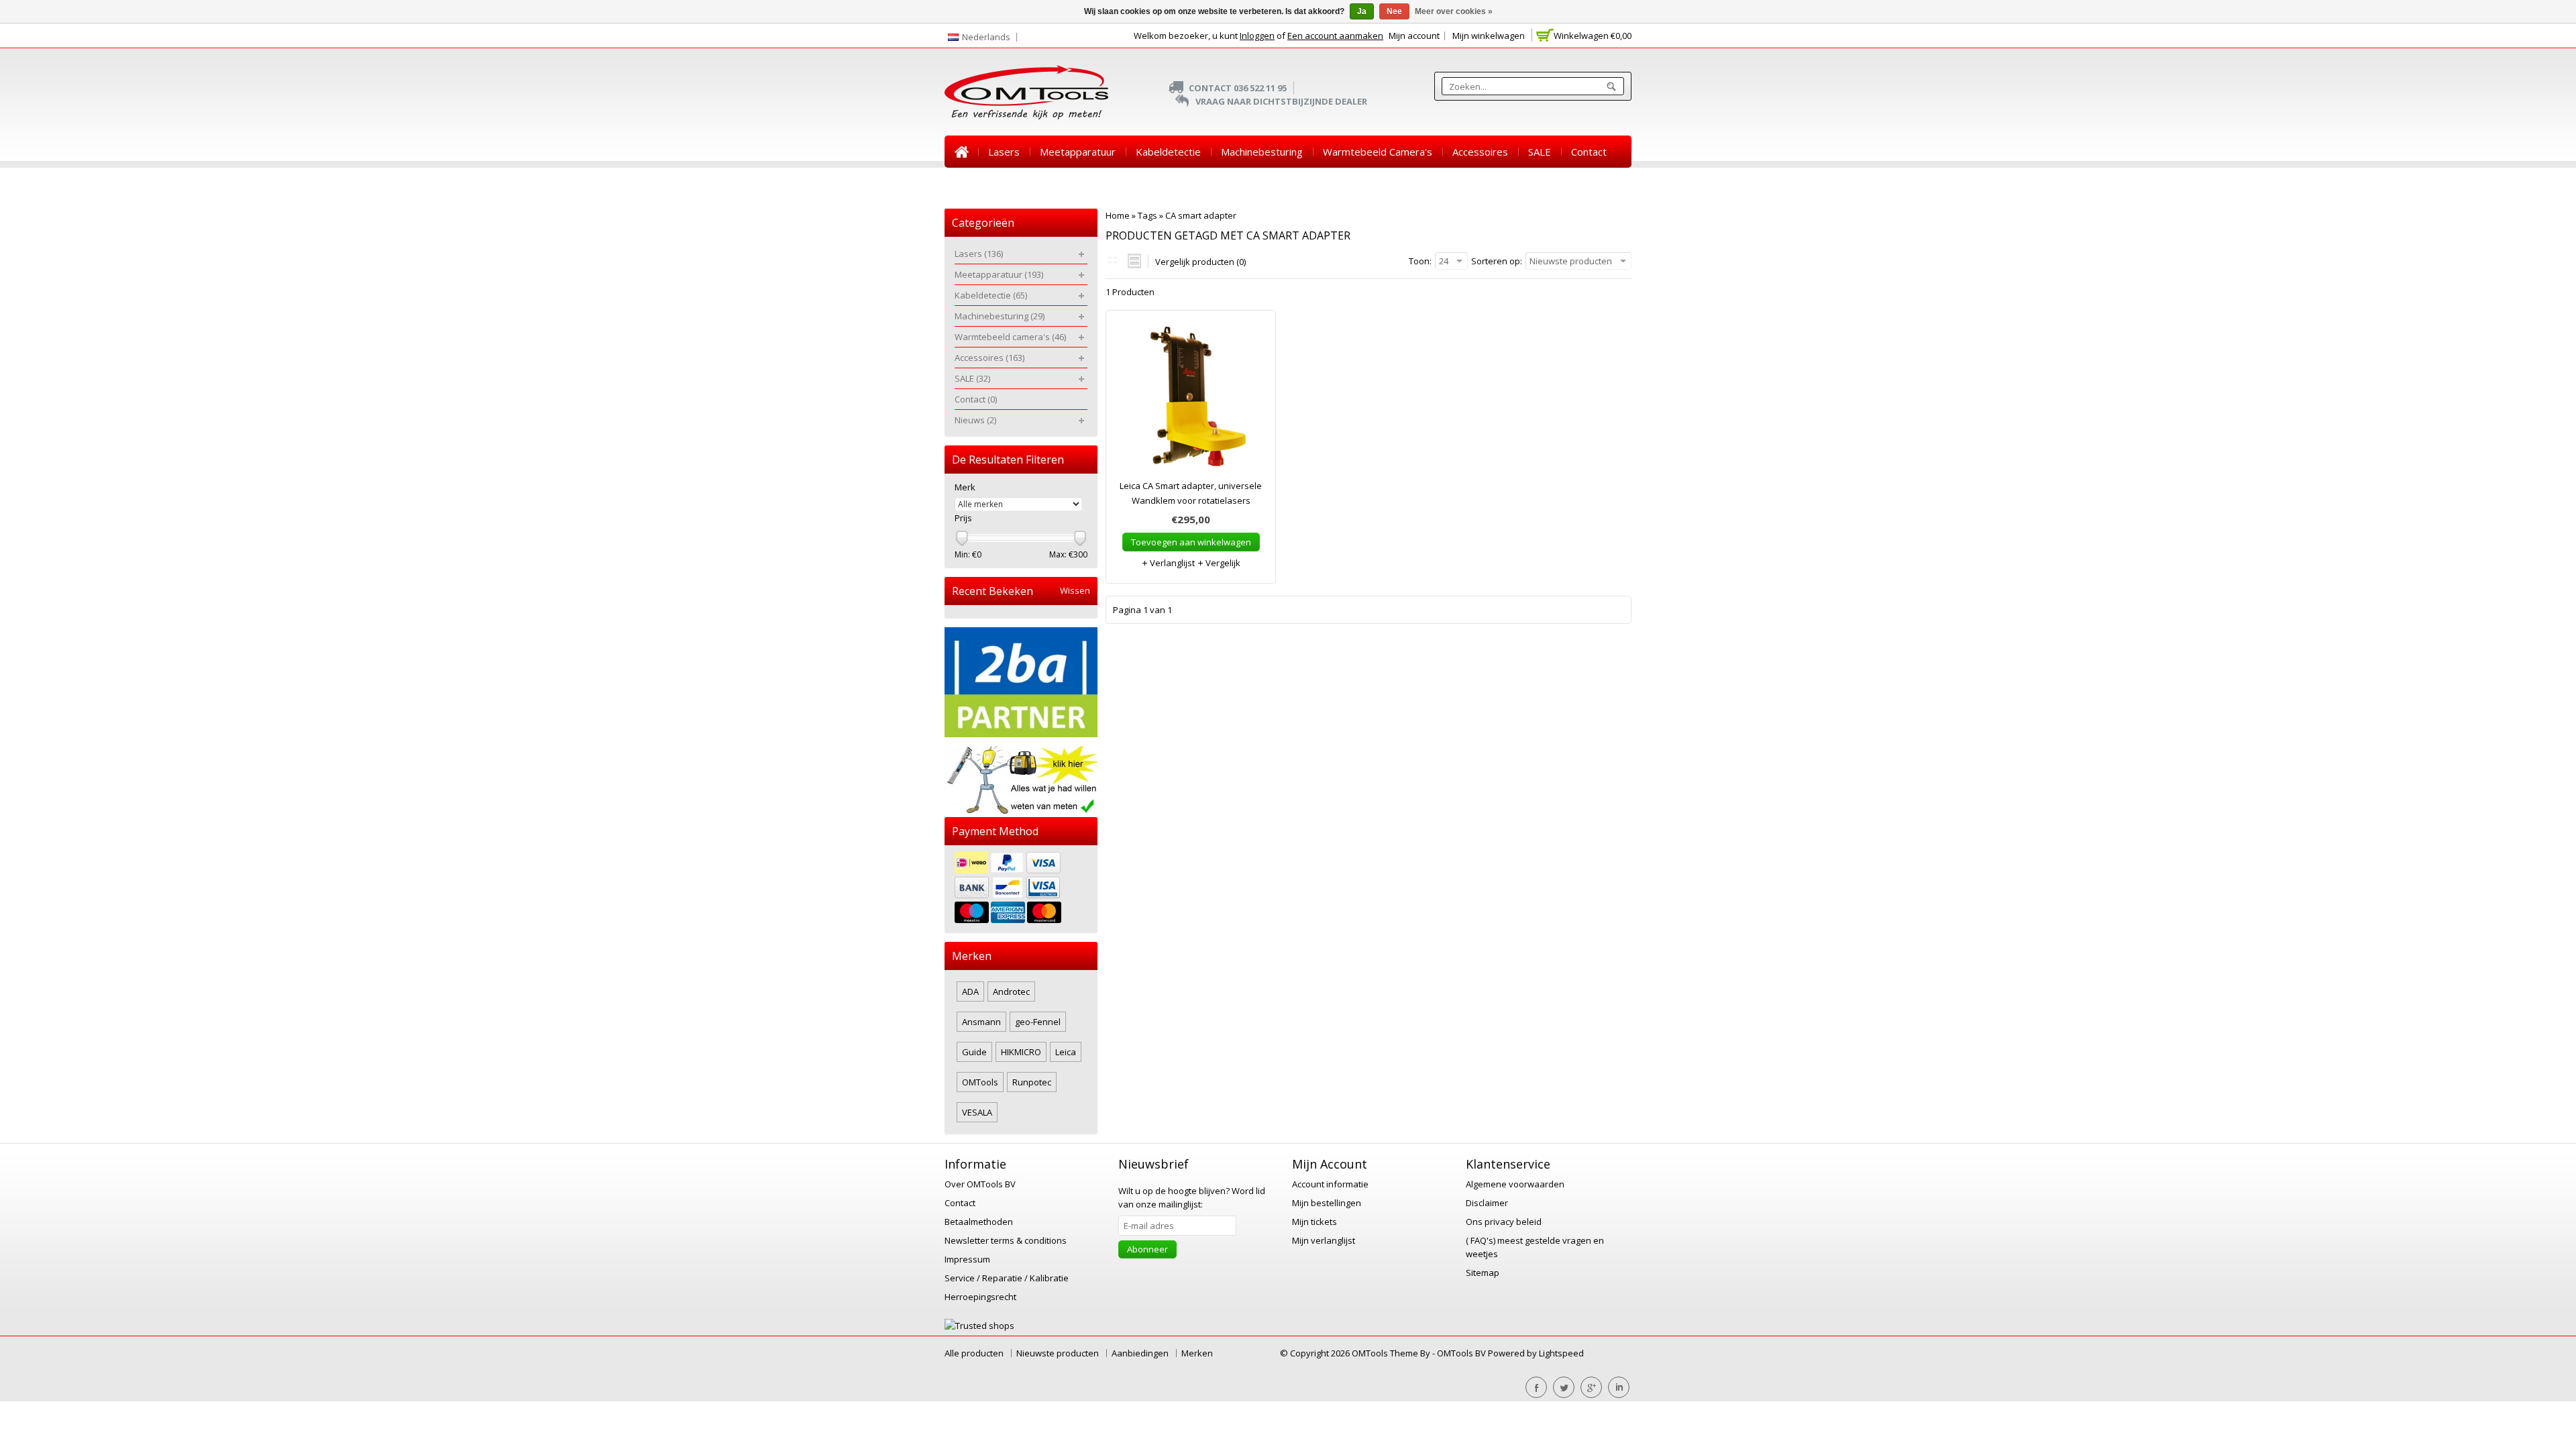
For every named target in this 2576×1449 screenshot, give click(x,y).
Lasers (1004, 152)
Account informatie (1330, 1184)
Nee (1394, 11)
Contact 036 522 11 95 (1238, 88)
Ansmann (981, 1022)
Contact (1589, 152)
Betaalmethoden (979, 1222)
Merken (1197, 1353)
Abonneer (1147, 1249)
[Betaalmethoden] (1021, 889)
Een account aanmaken (1335, 36)
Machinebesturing (1262, 152)
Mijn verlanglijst (1324, 1240)
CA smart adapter (1201, 215)
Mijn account (1414, 36)
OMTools (980, 1082)
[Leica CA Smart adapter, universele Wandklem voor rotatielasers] (1191, 401)
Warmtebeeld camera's (1378, 152)
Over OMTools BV (980, 1184)
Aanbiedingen (1140, 1353)
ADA (970, 991)
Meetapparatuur (1078, 152)
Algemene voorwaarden (1515, 1184)
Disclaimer (1487, 1203)
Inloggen (1257, 36)
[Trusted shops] (979, 1326)
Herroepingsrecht (980, 1297)
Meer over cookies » (1454, 11)
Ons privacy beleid (1504, 1222)
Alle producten (974, 1353)
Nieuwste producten (1058, 1353)
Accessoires (1480, 152)
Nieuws (972, 184)
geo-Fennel (1038, 1022)
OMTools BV (1462, 1353)
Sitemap (1483, 1273)
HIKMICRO (1021, 1052)
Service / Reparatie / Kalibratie (1007, 1278)
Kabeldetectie (1168, 152)
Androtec (1011, 991)
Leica (1066, 1052)
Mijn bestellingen (1327, 1203)
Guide (974, 1052)
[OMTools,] (1026, 92)
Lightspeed (1561, 1353)
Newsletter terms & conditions (1006, 1240)
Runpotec (1032, 1082)
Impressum (967, 1259)
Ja (1362, 11)
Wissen (1075, 591)
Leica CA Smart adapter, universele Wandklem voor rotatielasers (1191, 493)
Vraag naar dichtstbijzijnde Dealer (1281, 101)
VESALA (977, 1112)
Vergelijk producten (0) (1200, 262)
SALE (1540, 152)
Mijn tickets (1314, 1222)
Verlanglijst (1171, 563)
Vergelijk (1222, 563)
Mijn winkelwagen (1489, 36)
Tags (1147, 215)
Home (961, 152)
